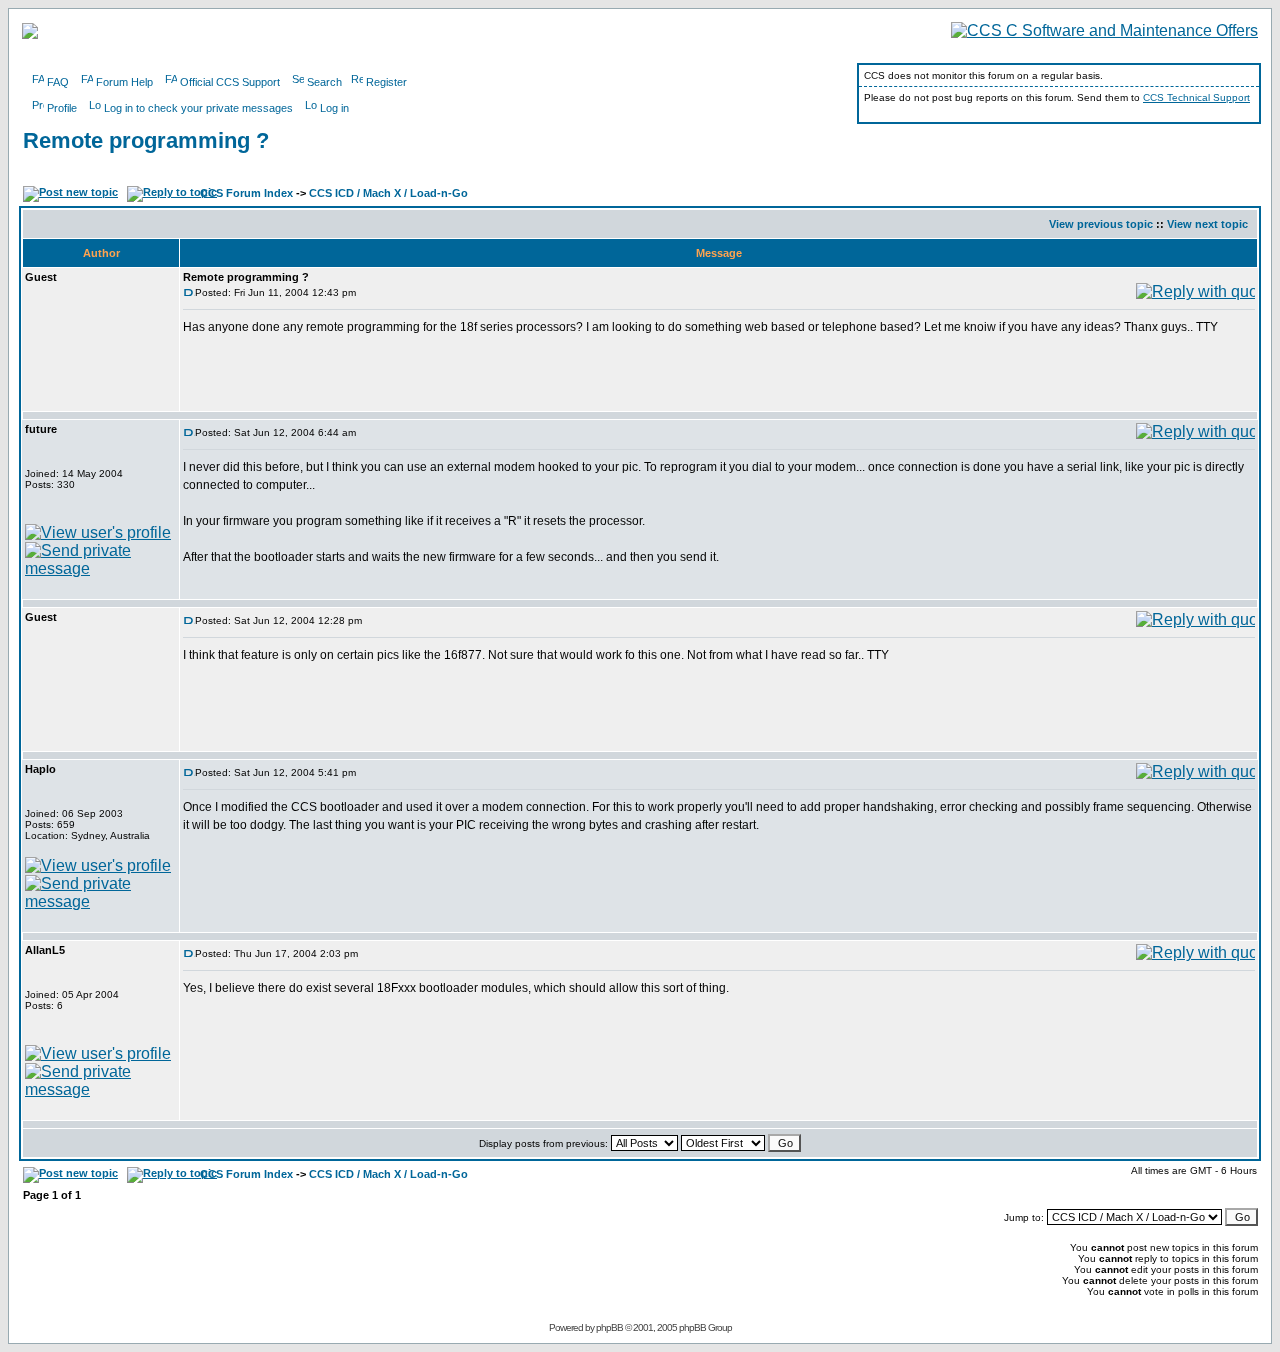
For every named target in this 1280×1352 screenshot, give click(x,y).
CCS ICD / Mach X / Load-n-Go (388, 193)
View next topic (1207, 224)
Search (324, 82)
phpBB (609, 1327)
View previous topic (1101, 224)
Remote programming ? (146, 140)
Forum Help (124, 82)
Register (386, 82)
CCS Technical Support (1196, 97)
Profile (62, 108)
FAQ (58, 82)
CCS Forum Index (246, 193)
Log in (334, 108)
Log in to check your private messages (198, 108)
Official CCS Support (230, 82)
